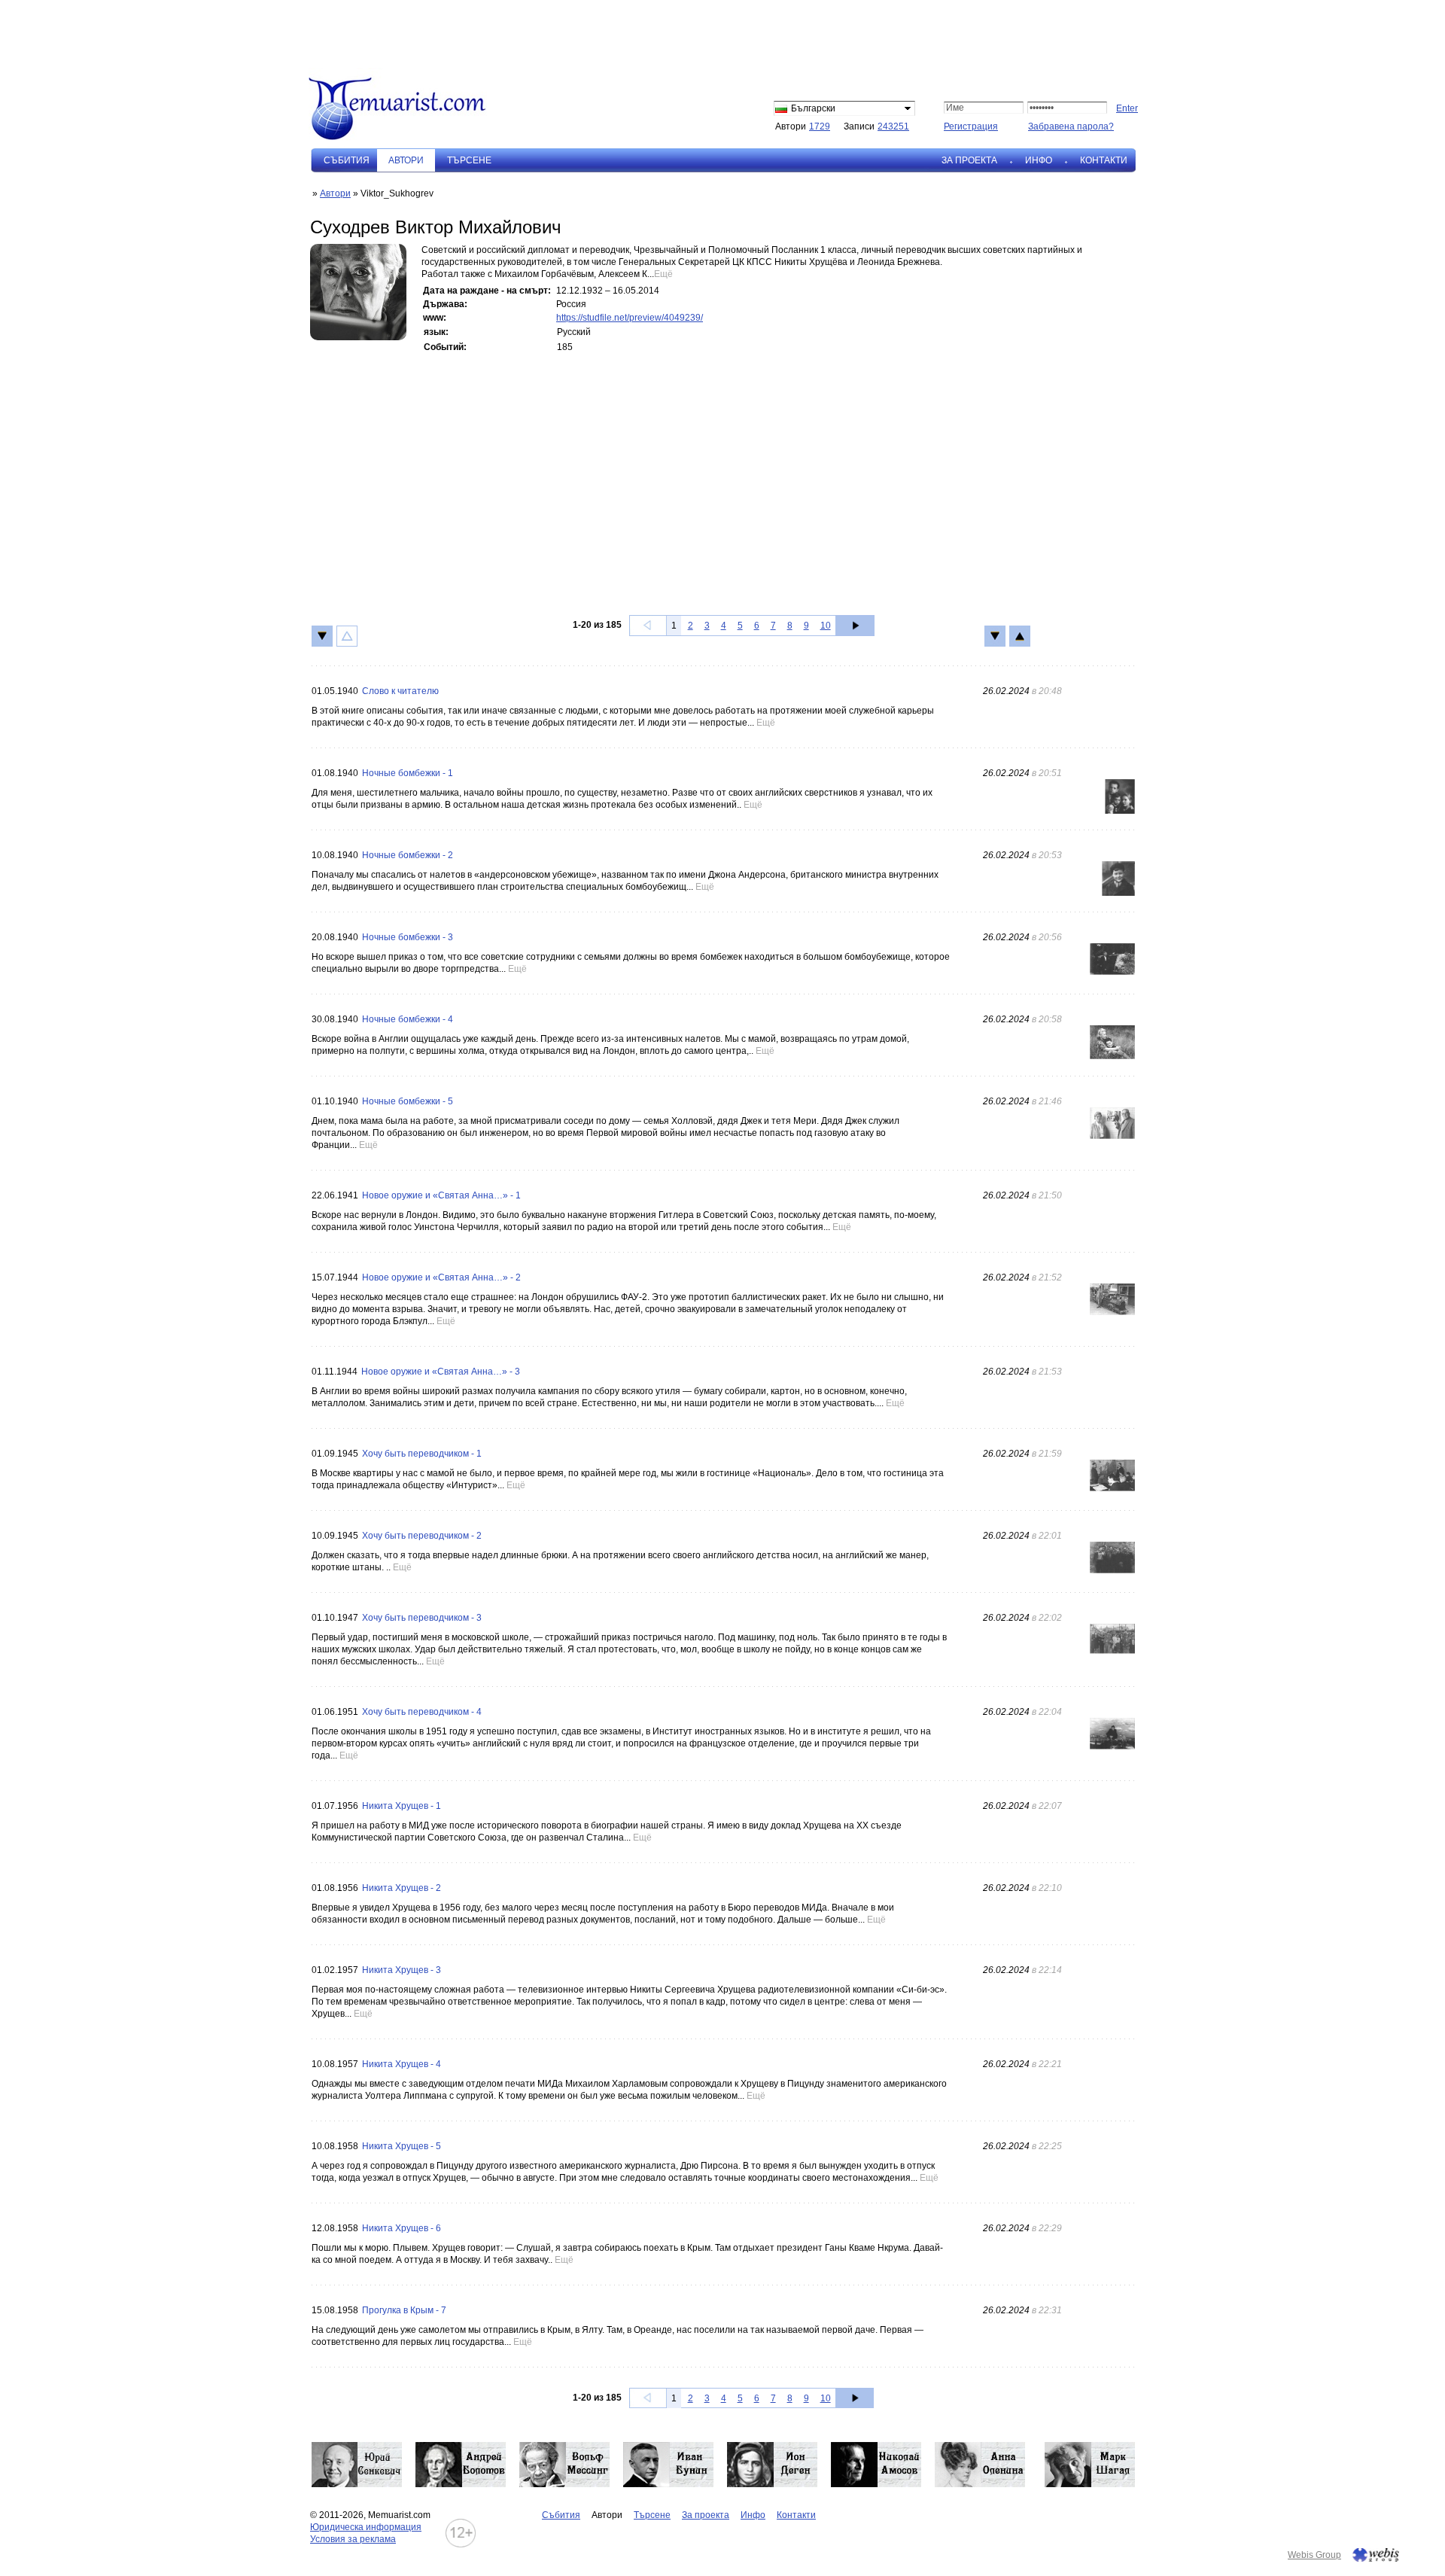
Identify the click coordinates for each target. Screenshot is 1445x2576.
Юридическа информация (366, 2527)
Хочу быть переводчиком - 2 (422, 1536)
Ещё (663, 274)
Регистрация (971, 126)
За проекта (969, 160)
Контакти (1104, 160)
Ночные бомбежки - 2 (408, 855)
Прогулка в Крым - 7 (404, 2310)
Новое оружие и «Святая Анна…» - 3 (441, 1372)
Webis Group (1314, 2555)
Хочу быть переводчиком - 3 (422, 1618)
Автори (335, 193)
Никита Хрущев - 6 (402, 2228)
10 (826, 626)
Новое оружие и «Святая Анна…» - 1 (441, 1195)
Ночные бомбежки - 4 (408, 1019)
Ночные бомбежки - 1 (408, 773)
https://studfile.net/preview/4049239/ (630, 318)
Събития (347, 160)
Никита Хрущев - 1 (402, 1806)
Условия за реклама (353, 2539)
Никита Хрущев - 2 (402, 1888)
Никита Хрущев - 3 (402, 1970)
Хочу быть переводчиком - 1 (422, 1454)
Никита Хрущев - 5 (402, 2146)
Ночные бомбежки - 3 (408, 937)
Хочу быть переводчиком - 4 (422, 1712)
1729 (820, 126)
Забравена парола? (1071, 126)
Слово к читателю (400, 691)
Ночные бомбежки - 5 (408, 1101)
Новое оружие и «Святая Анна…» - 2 (441, 1277)
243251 (893, 126)
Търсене (469, 160)
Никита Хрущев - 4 (402, 2064)
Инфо (1039, 160)
